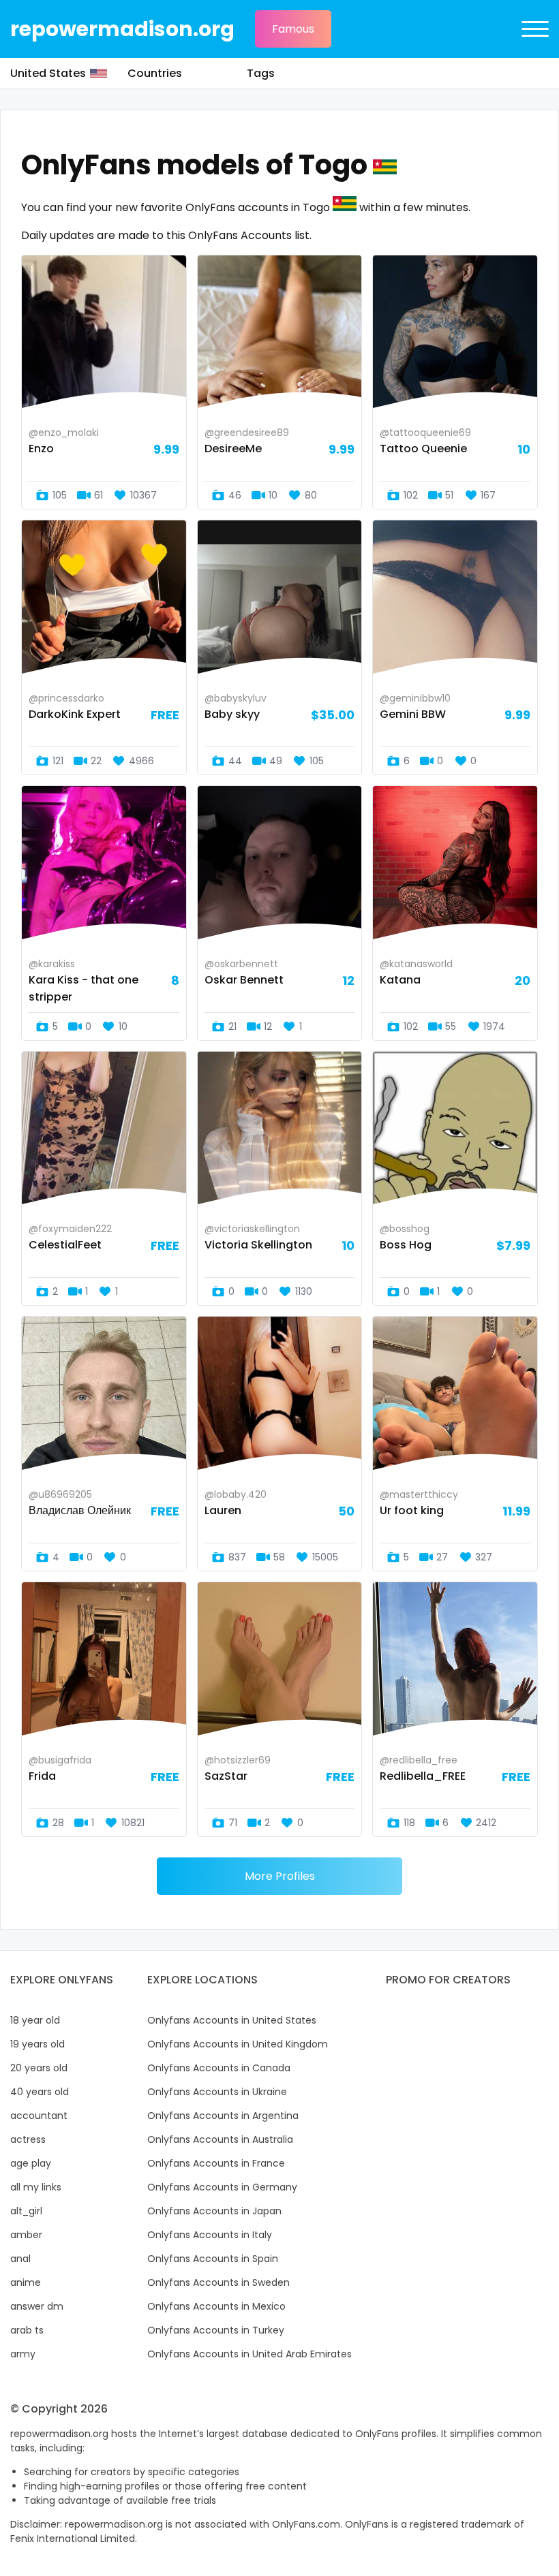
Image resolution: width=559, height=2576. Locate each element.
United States (48, 73)
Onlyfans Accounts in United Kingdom (238, 2044)
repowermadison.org (122, 29)
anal (20, 2259)
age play (31, 2163)
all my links (36, 2187)
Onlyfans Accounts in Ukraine (217, 2092)
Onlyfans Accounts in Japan (214, 2211)
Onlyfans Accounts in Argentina (223, 2116)
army (23, 2354)
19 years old (37, 2044)
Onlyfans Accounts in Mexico (216, 2306)
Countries (155, 73)
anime (26, 2282)
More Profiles (280, 1876)
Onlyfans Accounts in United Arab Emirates (250, 2354)
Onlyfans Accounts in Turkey (216, 2330)
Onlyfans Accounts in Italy (210, 2235)
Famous (293, 29)
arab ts (27, 2330)
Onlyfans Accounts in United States (232, 2020)
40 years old (40, 2092)
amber (26, 2235)
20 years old (39, 2068)
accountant (39, 2116)
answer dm (37, 2306)
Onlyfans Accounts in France (216, 2163)
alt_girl (26, 2211)
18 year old (35, 2020)
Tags (261, 73)
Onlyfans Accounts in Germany (222, 2187)
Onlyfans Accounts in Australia (220, 2139)
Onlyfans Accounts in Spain (213, 2259)
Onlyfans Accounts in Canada (219, 2068)
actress (28, 2139)
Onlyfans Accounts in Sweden (218, 2282)
